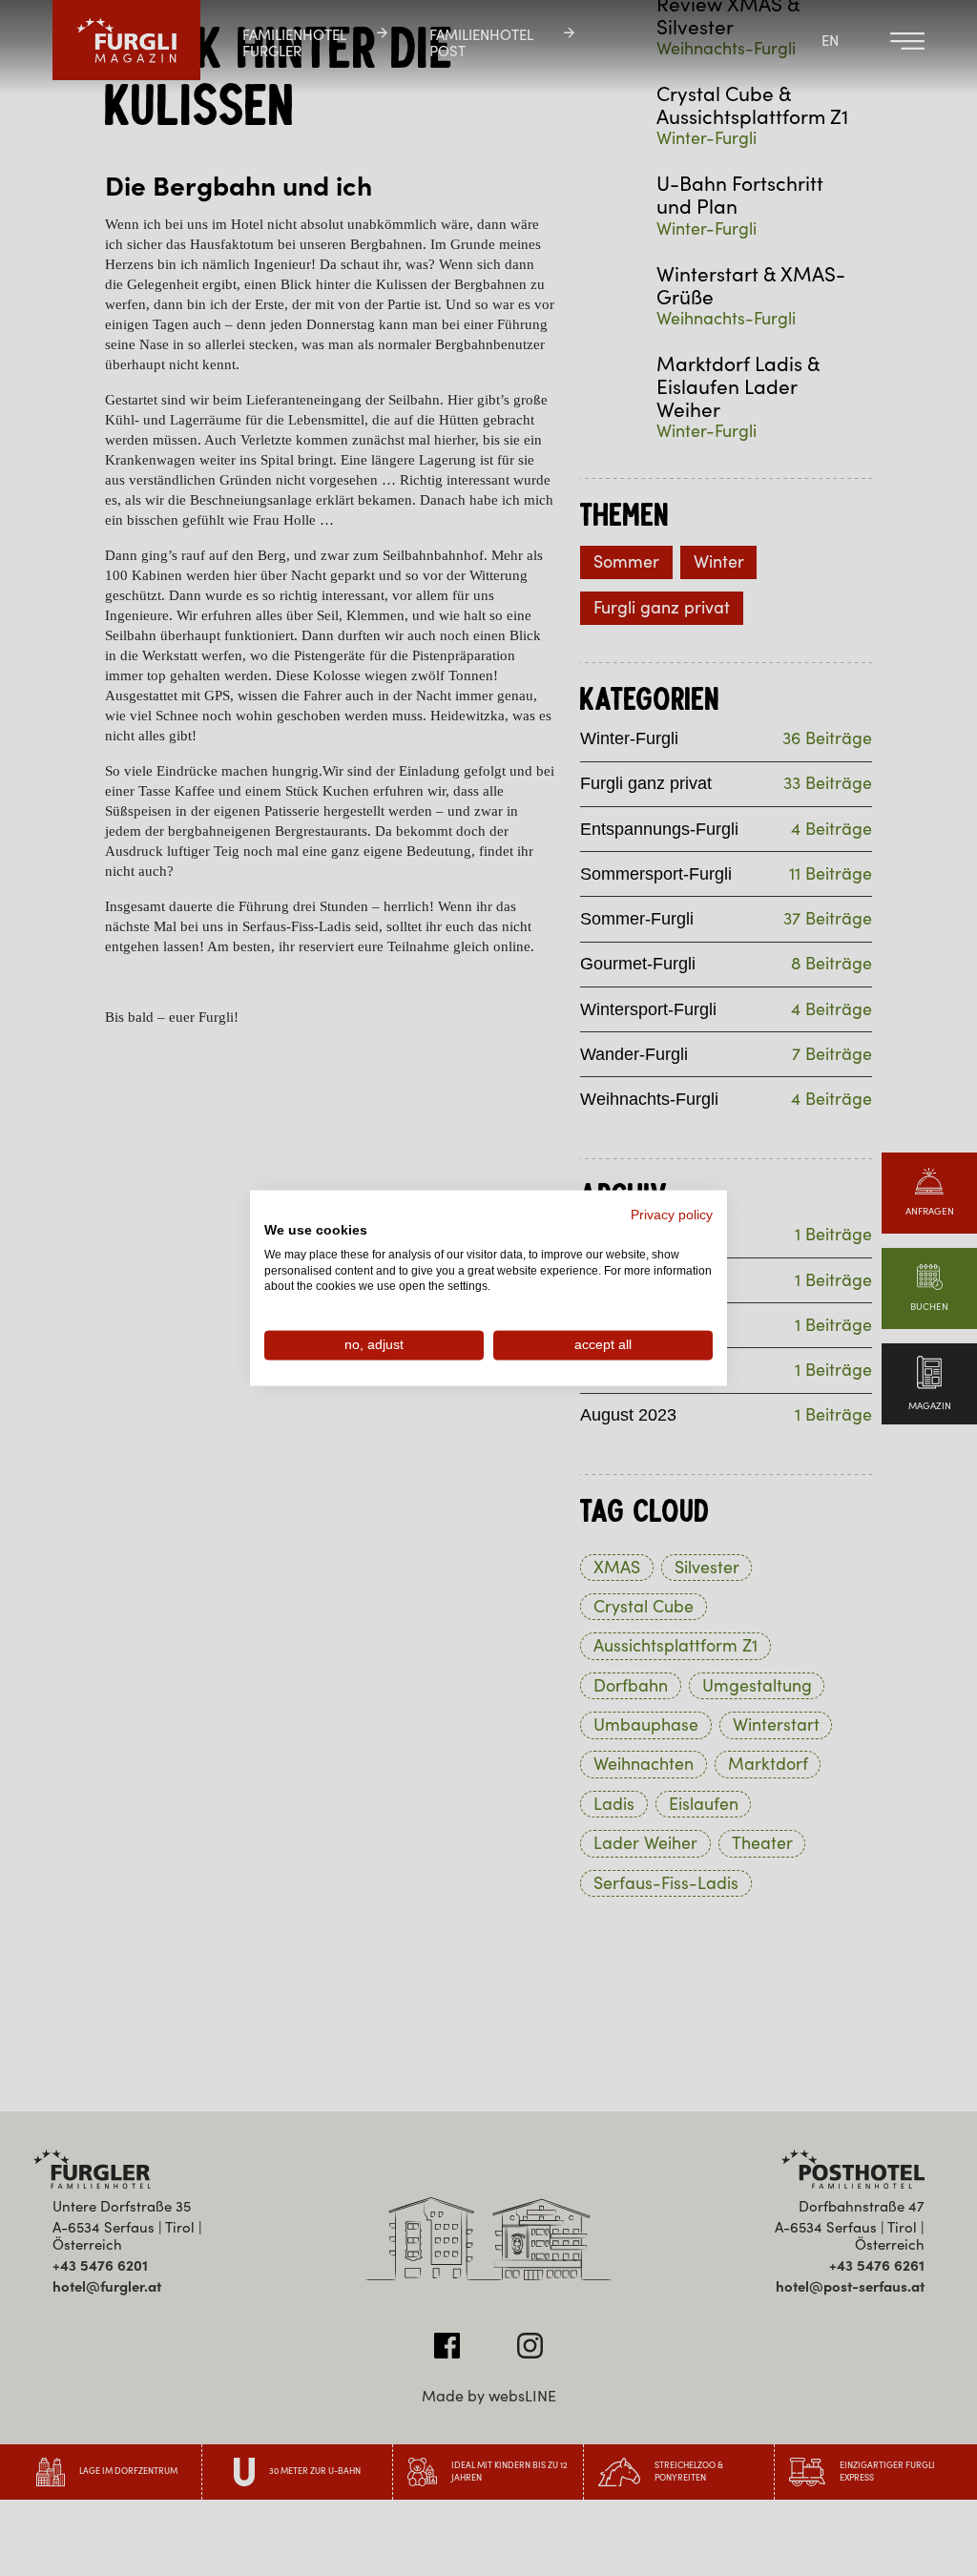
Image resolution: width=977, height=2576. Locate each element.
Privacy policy (672, 1215)
